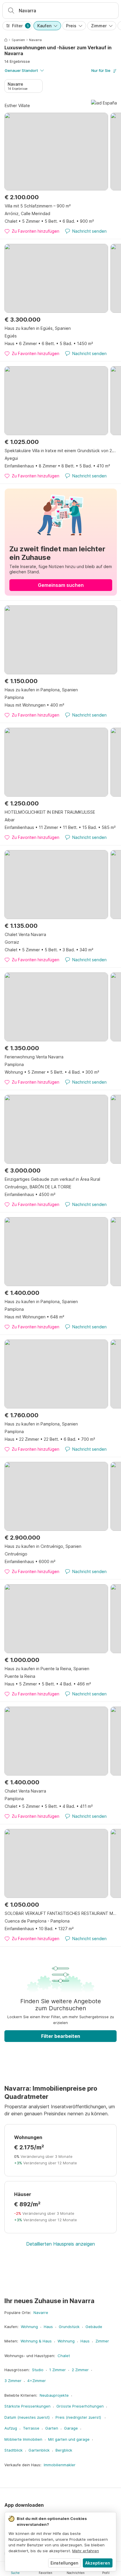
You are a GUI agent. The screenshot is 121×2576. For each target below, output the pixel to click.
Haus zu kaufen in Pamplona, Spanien (41, 690)
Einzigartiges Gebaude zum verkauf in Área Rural (52, 1179)
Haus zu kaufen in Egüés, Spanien (38, 328)
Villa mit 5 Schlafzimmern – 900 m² (38, 206)
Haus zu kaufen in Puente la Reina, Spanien (47, 1669)
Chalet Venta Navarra (25, 934)
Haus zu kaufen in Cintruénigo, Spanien (43, 1546)
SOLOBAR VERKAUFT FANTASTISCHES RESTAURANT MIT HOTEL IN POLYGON (61, 1913)
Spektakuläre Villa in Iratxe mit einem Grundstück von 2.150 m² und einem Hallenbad (61, 451)
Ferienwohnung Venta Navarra (34, 1057)
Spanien (18, 40)
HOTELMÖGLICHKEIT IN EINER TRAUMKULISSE (50, 812)
